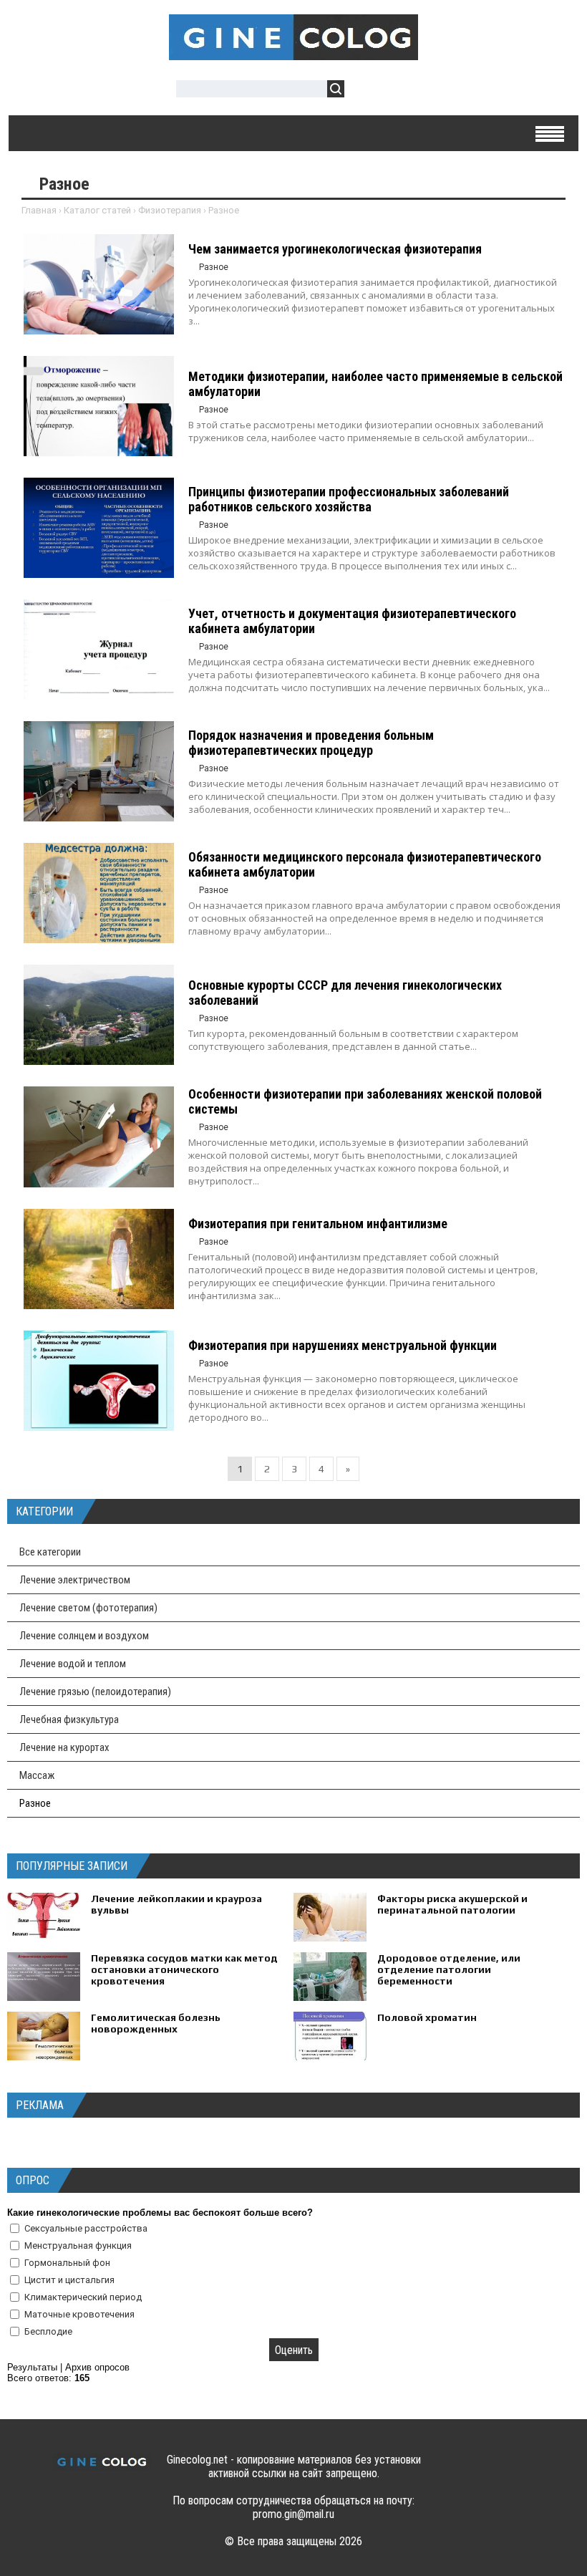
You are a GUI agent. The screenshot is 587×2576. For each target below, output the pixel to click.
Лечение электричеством (75, 1580)
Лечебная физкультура (69, 1719)
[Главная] (293, 52)
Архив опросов (97, 2367)
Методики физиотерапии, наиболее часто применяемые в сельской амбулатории (375, 384)
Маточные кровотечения (79, 2314)
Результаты (32, 2367)
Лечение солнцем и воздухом (84, 1636)
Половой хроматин (427, 2017)
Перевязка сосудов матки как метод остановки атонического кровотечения (184, 1969)
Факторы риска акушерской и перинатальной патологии (452, 1904)
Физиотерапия (170, 210)
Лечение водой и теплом (73, 1664)
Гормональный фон (67, 2263)
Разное (35, 1803)
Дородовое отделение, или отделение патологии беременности (449, 1969)
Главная (39, 210)
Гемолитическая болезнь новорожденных (156, 2023)
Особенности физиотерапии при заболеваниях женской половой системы (365, 1101)
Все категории (50, 1552)
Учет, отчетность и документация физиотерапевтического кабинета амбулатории (352, 621)
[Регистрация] (397, 91)
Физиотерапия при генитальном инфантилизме (318, 1224)
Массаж (37, 1775)
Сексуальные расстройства (86, 2228)
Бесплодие (48, 2331)
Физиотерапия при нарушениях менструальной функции (343, 1345)
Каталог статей (97, 210)
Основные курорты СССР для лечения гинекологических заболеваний (345, 993)
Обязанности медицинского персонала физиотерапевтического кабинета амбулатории (365, 864)
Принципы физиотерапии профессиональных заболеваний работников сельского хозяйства (349, 499)
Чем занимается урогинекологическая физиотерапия (335, 249)
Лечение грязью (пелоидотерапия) (95, 1692)
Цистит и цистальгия (69, 2280)
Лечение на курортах (64, 1747)
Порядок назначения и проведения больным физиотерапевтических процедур (311, 743)
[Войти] (363, 91)
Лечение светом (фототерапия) (88, 1608)
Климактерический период (83, 2297)
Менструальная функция (78, 2245)
